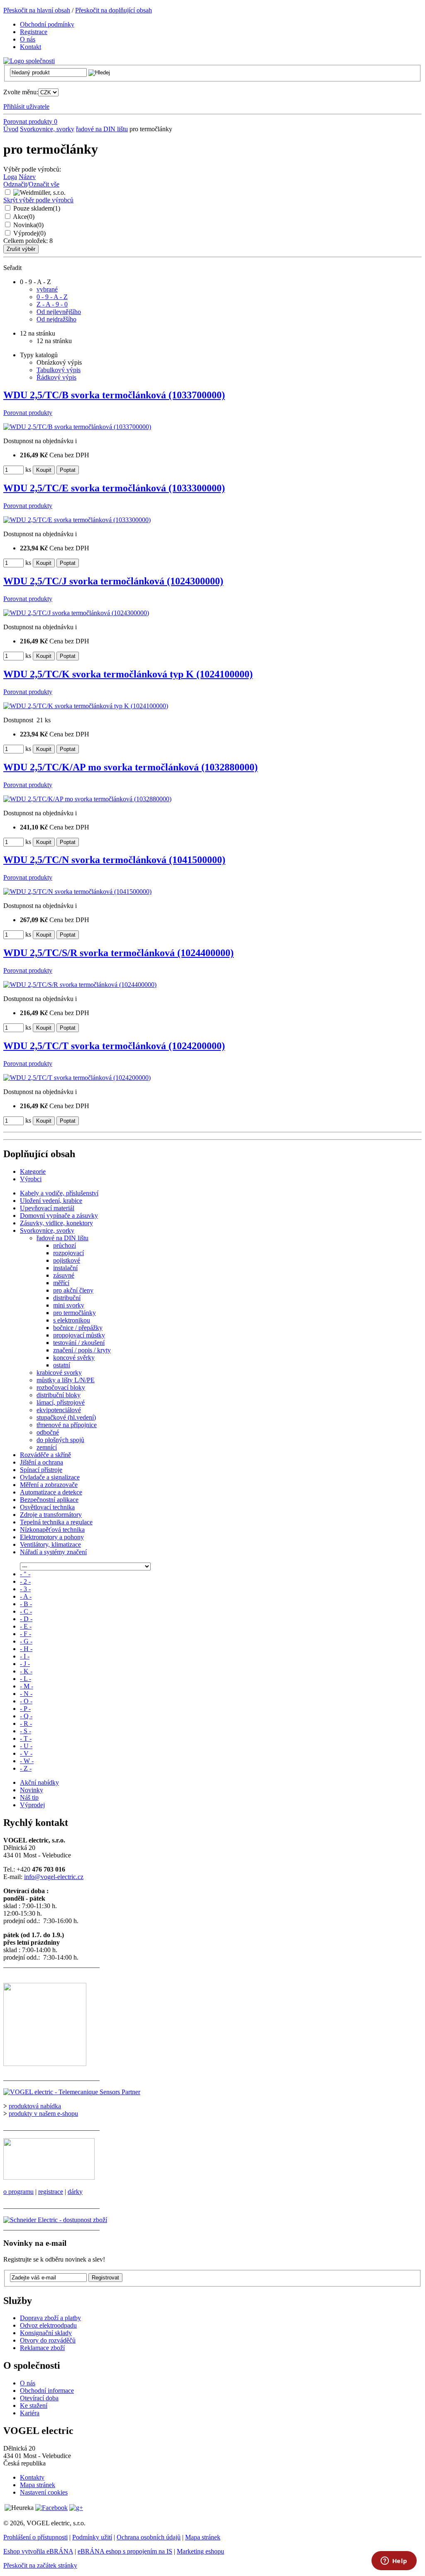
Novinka (28, 225)
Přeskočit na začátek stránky (40, 2565)
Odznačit (15, 184)
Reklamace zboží (42, 2348)
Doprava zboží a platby (50, 2318)
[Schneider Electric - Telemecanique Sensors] (72, 2092)
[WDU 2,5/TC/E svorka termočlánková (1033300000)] (77, 520)
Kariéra (30, 2413)
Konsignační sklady (46, 2333)
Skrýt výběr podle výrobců (38, 200)
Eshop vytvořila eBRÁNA (38, 2551)
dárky (75, 2192)
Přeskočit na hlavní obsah (37, 10)
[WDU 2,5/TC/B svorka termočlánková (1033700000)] (77, 427)
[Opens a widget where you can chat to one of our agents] (394, 2561)
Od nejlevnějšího (59, 312)
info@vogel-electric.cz (54, 1877)
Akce (24, 217)
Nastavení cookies (44, 2492)
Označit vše (44, 184)
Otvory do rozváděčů (48, 2340)
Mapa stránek (38, 2485)
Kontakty (32, 2477)
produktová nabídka (35, 2106)
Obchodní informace (47, 2391)
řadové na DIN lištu (102, 129)
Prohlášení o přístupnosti (35, 2537)
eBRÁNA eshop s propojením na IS (125, 2551)
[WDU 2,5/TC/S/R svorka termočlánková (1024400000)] (80, 985)
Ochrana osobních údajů (149, 2537)
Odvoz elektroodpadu (48, 2325)
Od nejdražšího (56, 319)
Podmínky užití (92, 2537)
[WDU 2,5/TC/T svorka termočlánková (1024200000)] (77, 1078)
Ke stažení (34, 2405)
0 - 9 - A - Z (52, 297)
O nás (28, 2383)
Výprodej (29, 233)
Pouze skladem (37, 208)
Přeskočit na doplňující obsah (114, 10)
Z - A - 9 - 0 (52, 304)
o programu (18, 2192)
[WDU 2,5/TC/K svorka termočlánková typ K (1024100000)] (86, 706)
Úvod (11, 129)
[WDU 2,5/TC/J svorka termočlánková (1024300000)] (76, 613)
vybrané (47, 289)
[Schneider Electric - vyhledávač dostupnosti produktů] (55, 2220)
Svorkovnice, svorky (47, 129)
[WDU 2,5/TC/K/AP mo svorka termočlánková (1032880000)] (87, 799)
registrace (51, 2192)
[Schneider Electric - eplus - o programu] (49, 2177)
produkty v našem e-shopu (43, 2114)
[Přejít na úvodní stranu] (29, 61)
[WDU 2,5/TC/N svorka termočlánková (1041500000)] (77, 892)
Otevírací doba (39, 2398)
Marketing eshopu (200, 2551)
